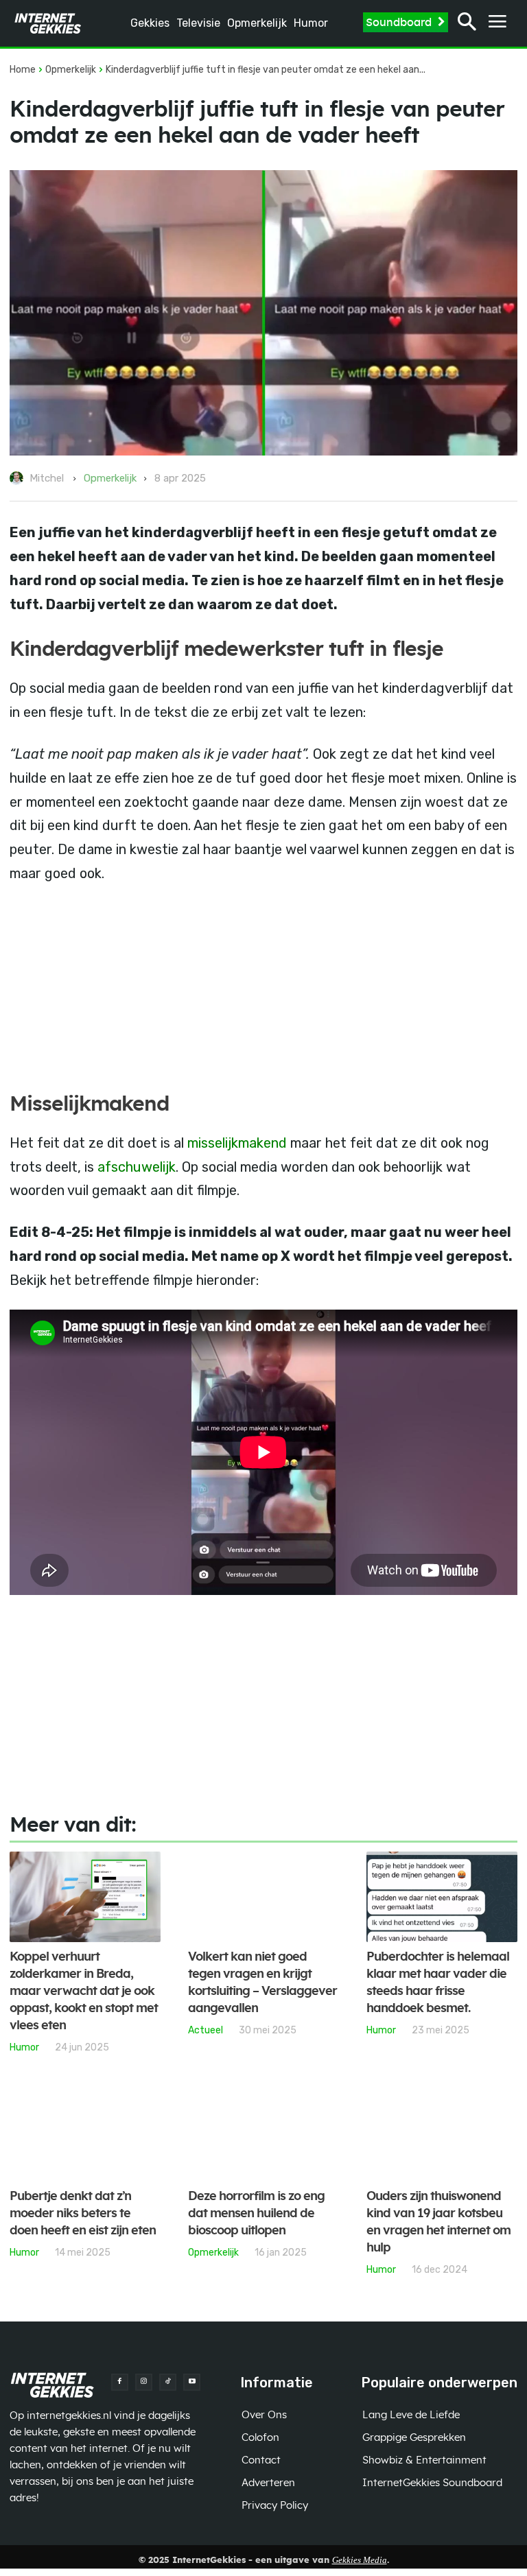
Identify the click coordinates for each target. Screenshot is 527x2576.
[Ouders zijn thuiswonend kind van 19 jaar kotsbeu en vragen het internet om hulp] (442, 2136)
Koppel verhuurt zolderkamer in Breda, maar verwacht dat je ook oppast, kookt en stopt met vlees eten (84, 1992)
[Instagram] (144, 2382)
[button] (467, 24)
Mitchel (47, 478)
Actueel (206, 2030)
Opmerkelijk (71, 70)
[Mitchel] (19, 478)
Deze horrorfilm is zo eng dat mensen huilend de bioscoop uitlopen (256, 2214)
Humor (24, 2047)
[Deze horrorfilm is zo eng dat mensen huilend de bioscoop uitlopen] (263, 2136)
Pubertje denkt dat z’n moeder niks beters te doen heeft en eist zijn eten (83, 2214)
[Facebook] (120, 2382)
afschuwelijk (137, 1167)
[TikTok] (168, 2382)
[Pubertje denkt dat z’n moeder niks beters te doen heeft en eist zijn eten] (85, 2136)
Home (23, 70)
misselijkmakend (237, 1143)
